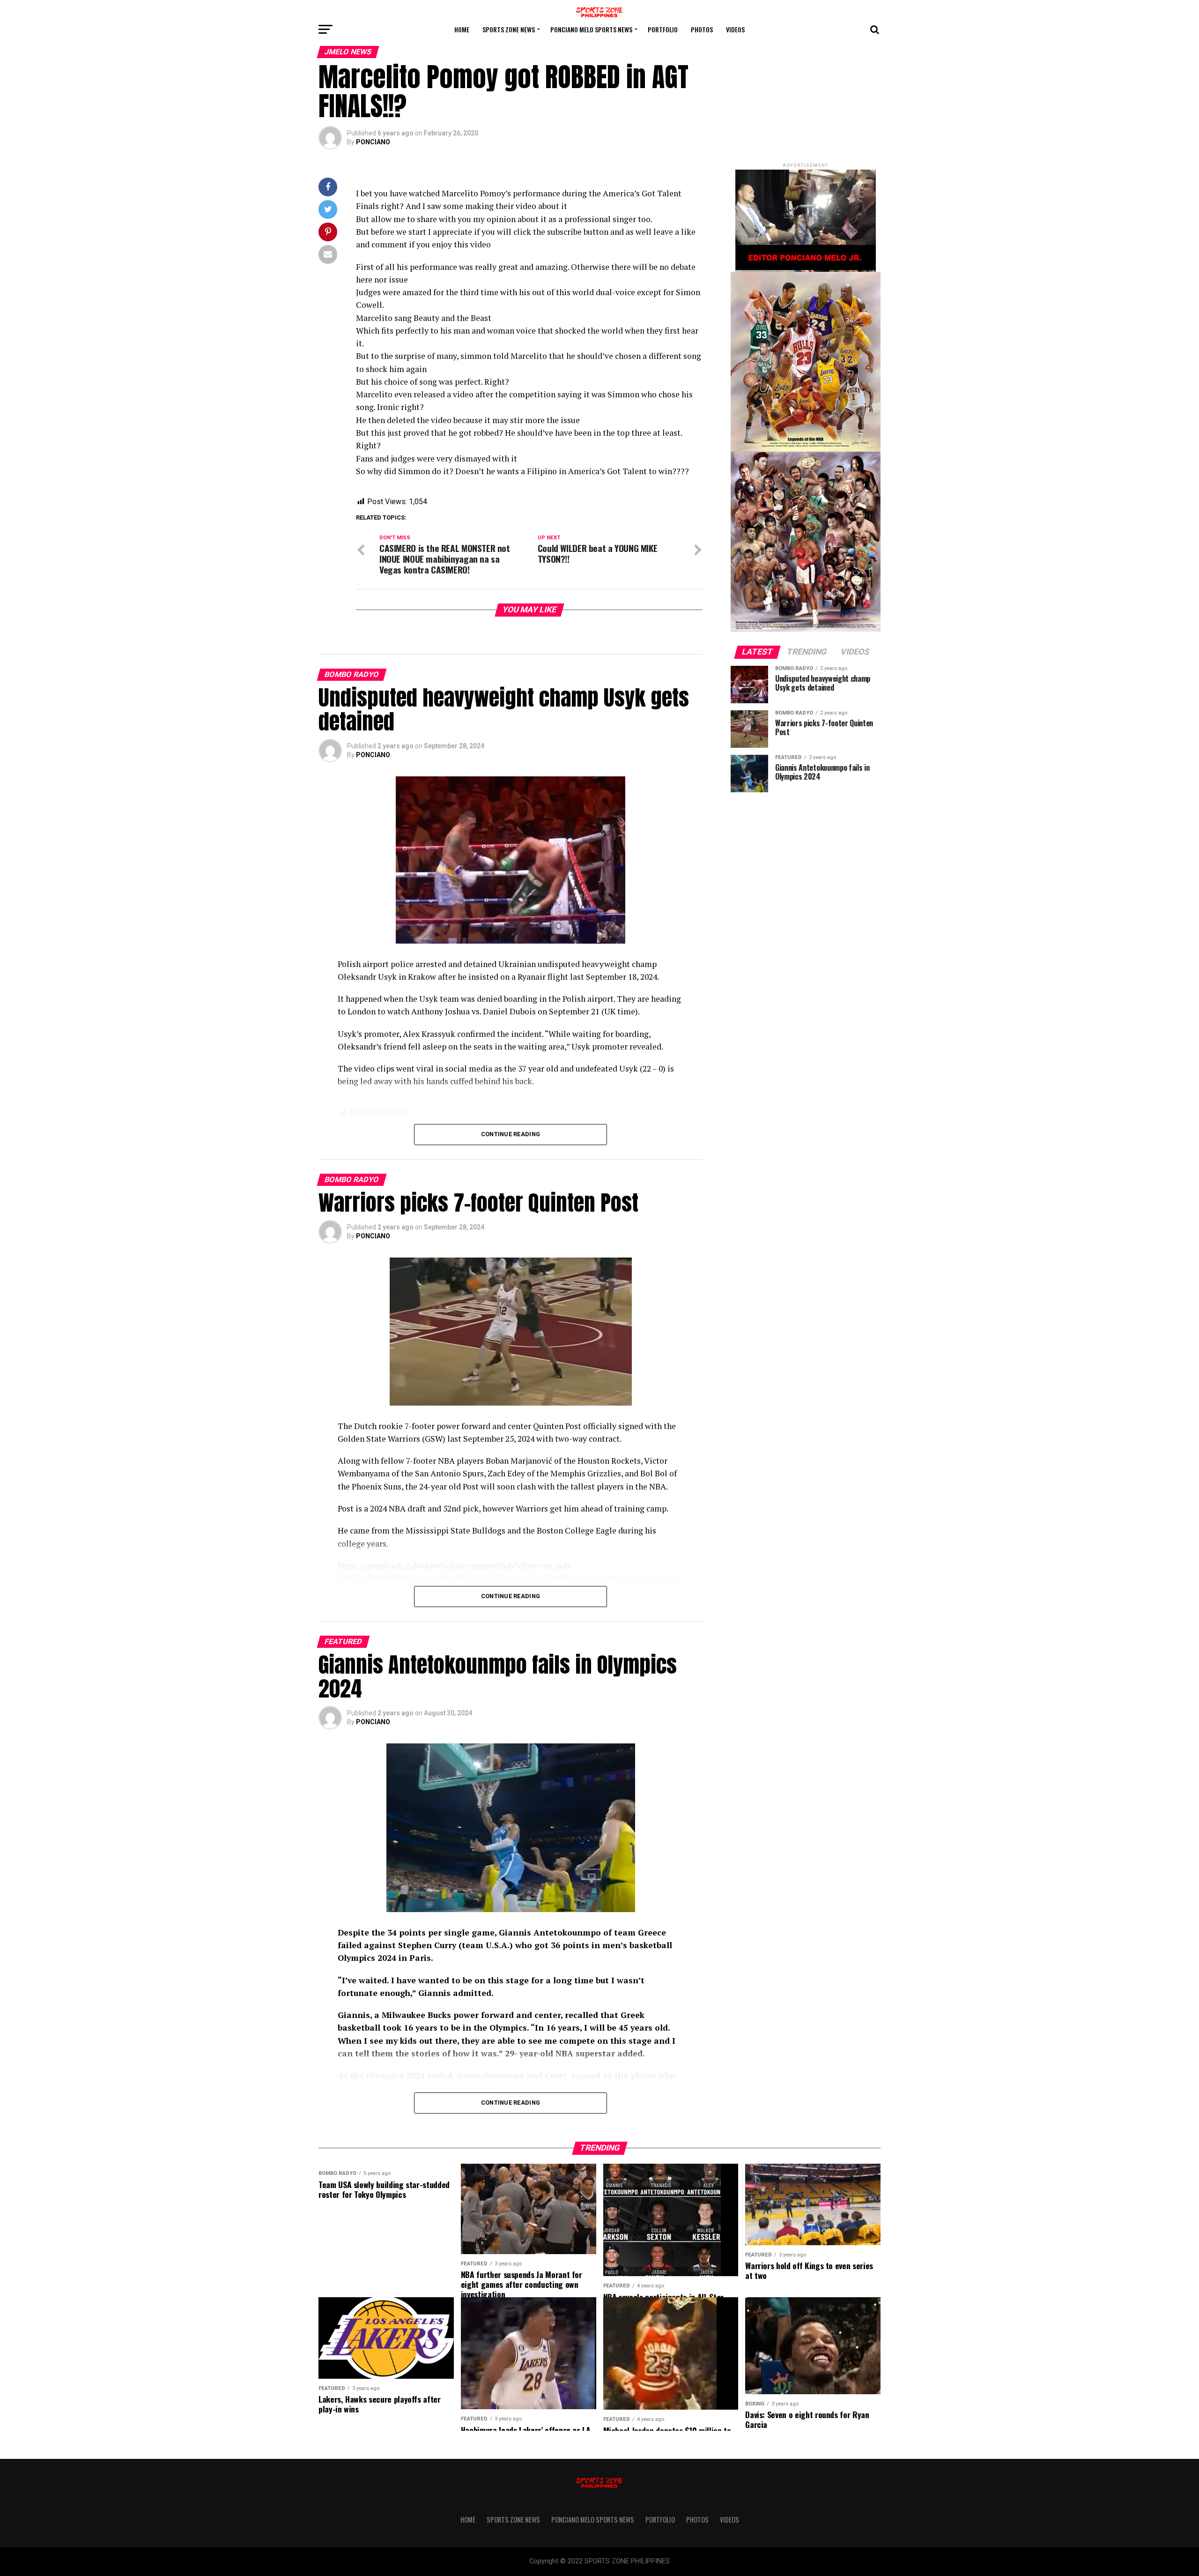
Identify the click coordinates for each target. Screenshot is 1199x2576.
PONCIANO (373, 142)
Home (462, 29)
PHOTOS (702, 29)
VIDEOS (735, 29)
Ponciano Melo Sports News (591, 29)
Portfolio (663, 29)
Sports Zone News (509, 29)
